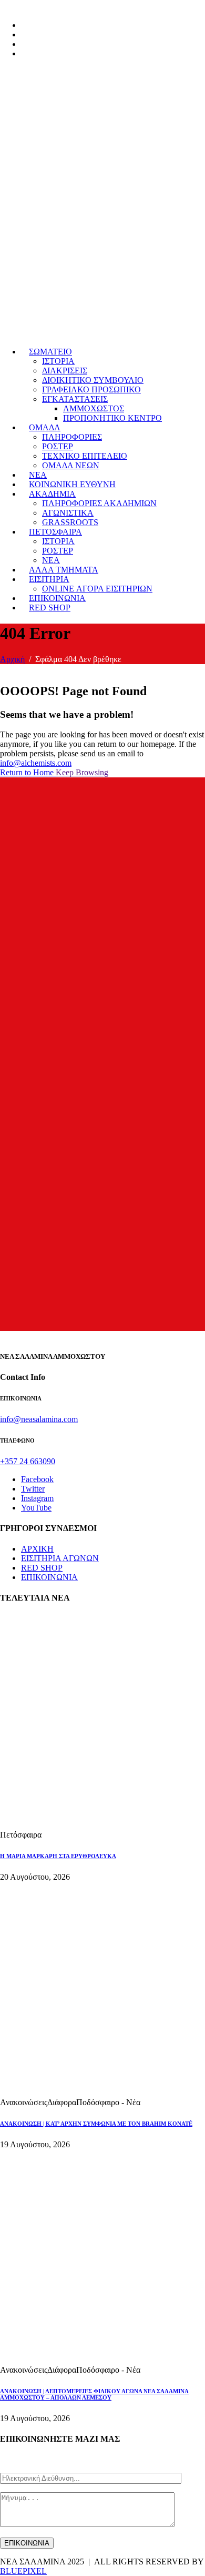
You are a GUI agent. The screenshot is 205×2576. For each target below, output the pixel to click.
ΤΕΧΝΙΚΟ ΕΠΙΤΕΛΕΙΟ (85, 456)
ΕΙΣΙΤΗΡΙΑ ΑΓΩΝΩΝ (60, 1558)
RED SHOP (50, 608)
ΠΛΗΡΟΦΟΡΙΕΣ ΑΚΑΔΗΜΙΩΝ (99, 503)
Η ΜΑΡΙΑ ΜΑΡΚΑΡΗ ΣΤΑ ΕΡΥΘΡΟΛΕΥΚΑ (58, 1856)
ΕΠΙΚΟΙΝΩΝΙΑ (57, 598)
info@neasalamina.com (39, 1419)
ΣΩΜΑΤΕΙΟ (50, 352)
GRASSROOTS (70, 522)
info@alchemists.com (36, 763)
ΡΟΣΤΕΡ (58, 446)
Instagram (37, 1498)
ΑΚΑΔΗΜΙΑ (52, 494)
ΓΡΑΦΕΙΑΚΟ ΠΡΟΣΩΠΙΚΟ (91, 389)
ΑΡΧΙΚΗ (37, 1549)
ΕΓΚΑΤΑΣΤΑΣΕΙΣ (75, 399)
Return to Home (28, 772)
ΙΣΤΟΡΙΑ (58, 361)
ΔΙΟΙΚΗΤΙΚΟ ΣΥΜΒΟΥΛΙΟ (93, 380)
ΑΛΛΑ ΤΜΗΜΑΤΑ (64, 570)
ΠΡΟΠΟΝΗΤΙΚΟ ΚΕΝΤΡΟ (112, 418)
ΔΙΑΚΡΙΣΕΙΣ (65, 371)
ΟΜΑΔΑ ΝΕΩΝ (71, 465)
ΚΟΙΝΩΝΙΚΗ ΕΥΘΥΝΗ (72, 484)
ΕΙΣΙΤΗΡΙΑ (49, 579)
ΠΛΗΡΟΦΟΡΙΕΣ (72, 437)
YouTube (36, 1508)
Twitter (33, 1489)
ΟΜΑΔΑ (45, 427)
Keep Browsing (82, 772)
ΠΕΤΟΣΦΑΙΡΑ (55, 532)
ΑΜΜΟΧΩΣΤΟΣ (94, 408)
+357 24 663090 (28, 1461)
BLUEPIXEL (23, 2571)
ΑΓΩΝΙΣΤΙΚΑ (68, 513)
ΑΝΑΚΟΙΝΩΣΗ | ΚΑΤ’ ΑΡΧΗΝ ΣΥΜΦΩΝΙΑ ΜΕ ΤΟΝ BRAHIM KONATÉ (96, 2124)
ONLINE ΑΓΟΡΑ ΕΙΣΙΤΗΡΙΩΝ (97, 589)
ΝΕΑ (38, 475)
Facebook (37, 1479)
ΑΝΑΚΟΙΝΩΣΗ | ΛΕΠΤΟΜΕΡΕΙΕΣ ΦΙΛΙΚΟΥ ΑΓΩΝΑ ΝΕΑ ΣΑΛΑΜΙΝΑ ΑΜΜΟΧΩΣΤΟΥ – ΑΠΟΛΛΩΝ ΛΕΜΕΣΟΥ (94, 2394)
